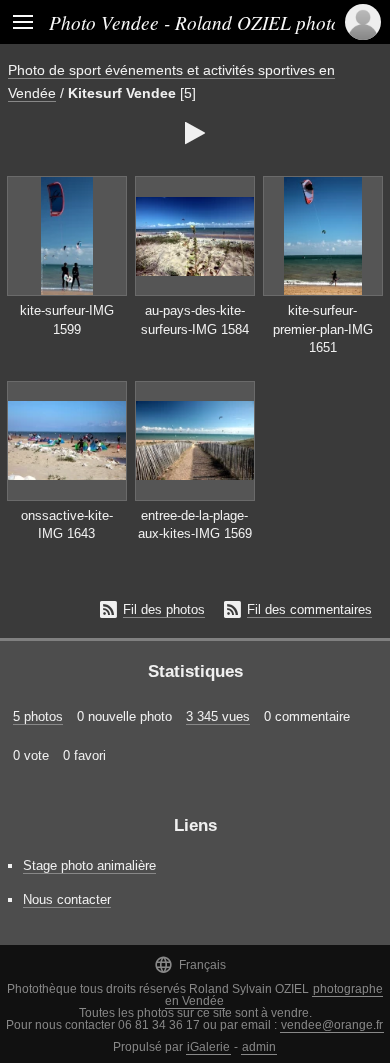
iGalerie (208, 1047)
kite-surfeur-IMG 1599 (67, 320)
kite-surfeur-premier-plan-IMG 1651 (323, 329)
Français (190, 964)
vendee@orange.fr (332, 1025)
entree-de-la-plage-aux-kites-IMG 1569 (195, 525)
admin (259, 1047)
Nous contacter (67, 899)
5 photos (38, 716)
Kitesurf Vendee (122, 93)
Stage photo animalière (89, 865)
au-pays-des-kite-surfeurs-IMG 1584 (195, 320)
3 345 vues (218, 716)
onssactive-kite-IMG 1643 (67, 525)
